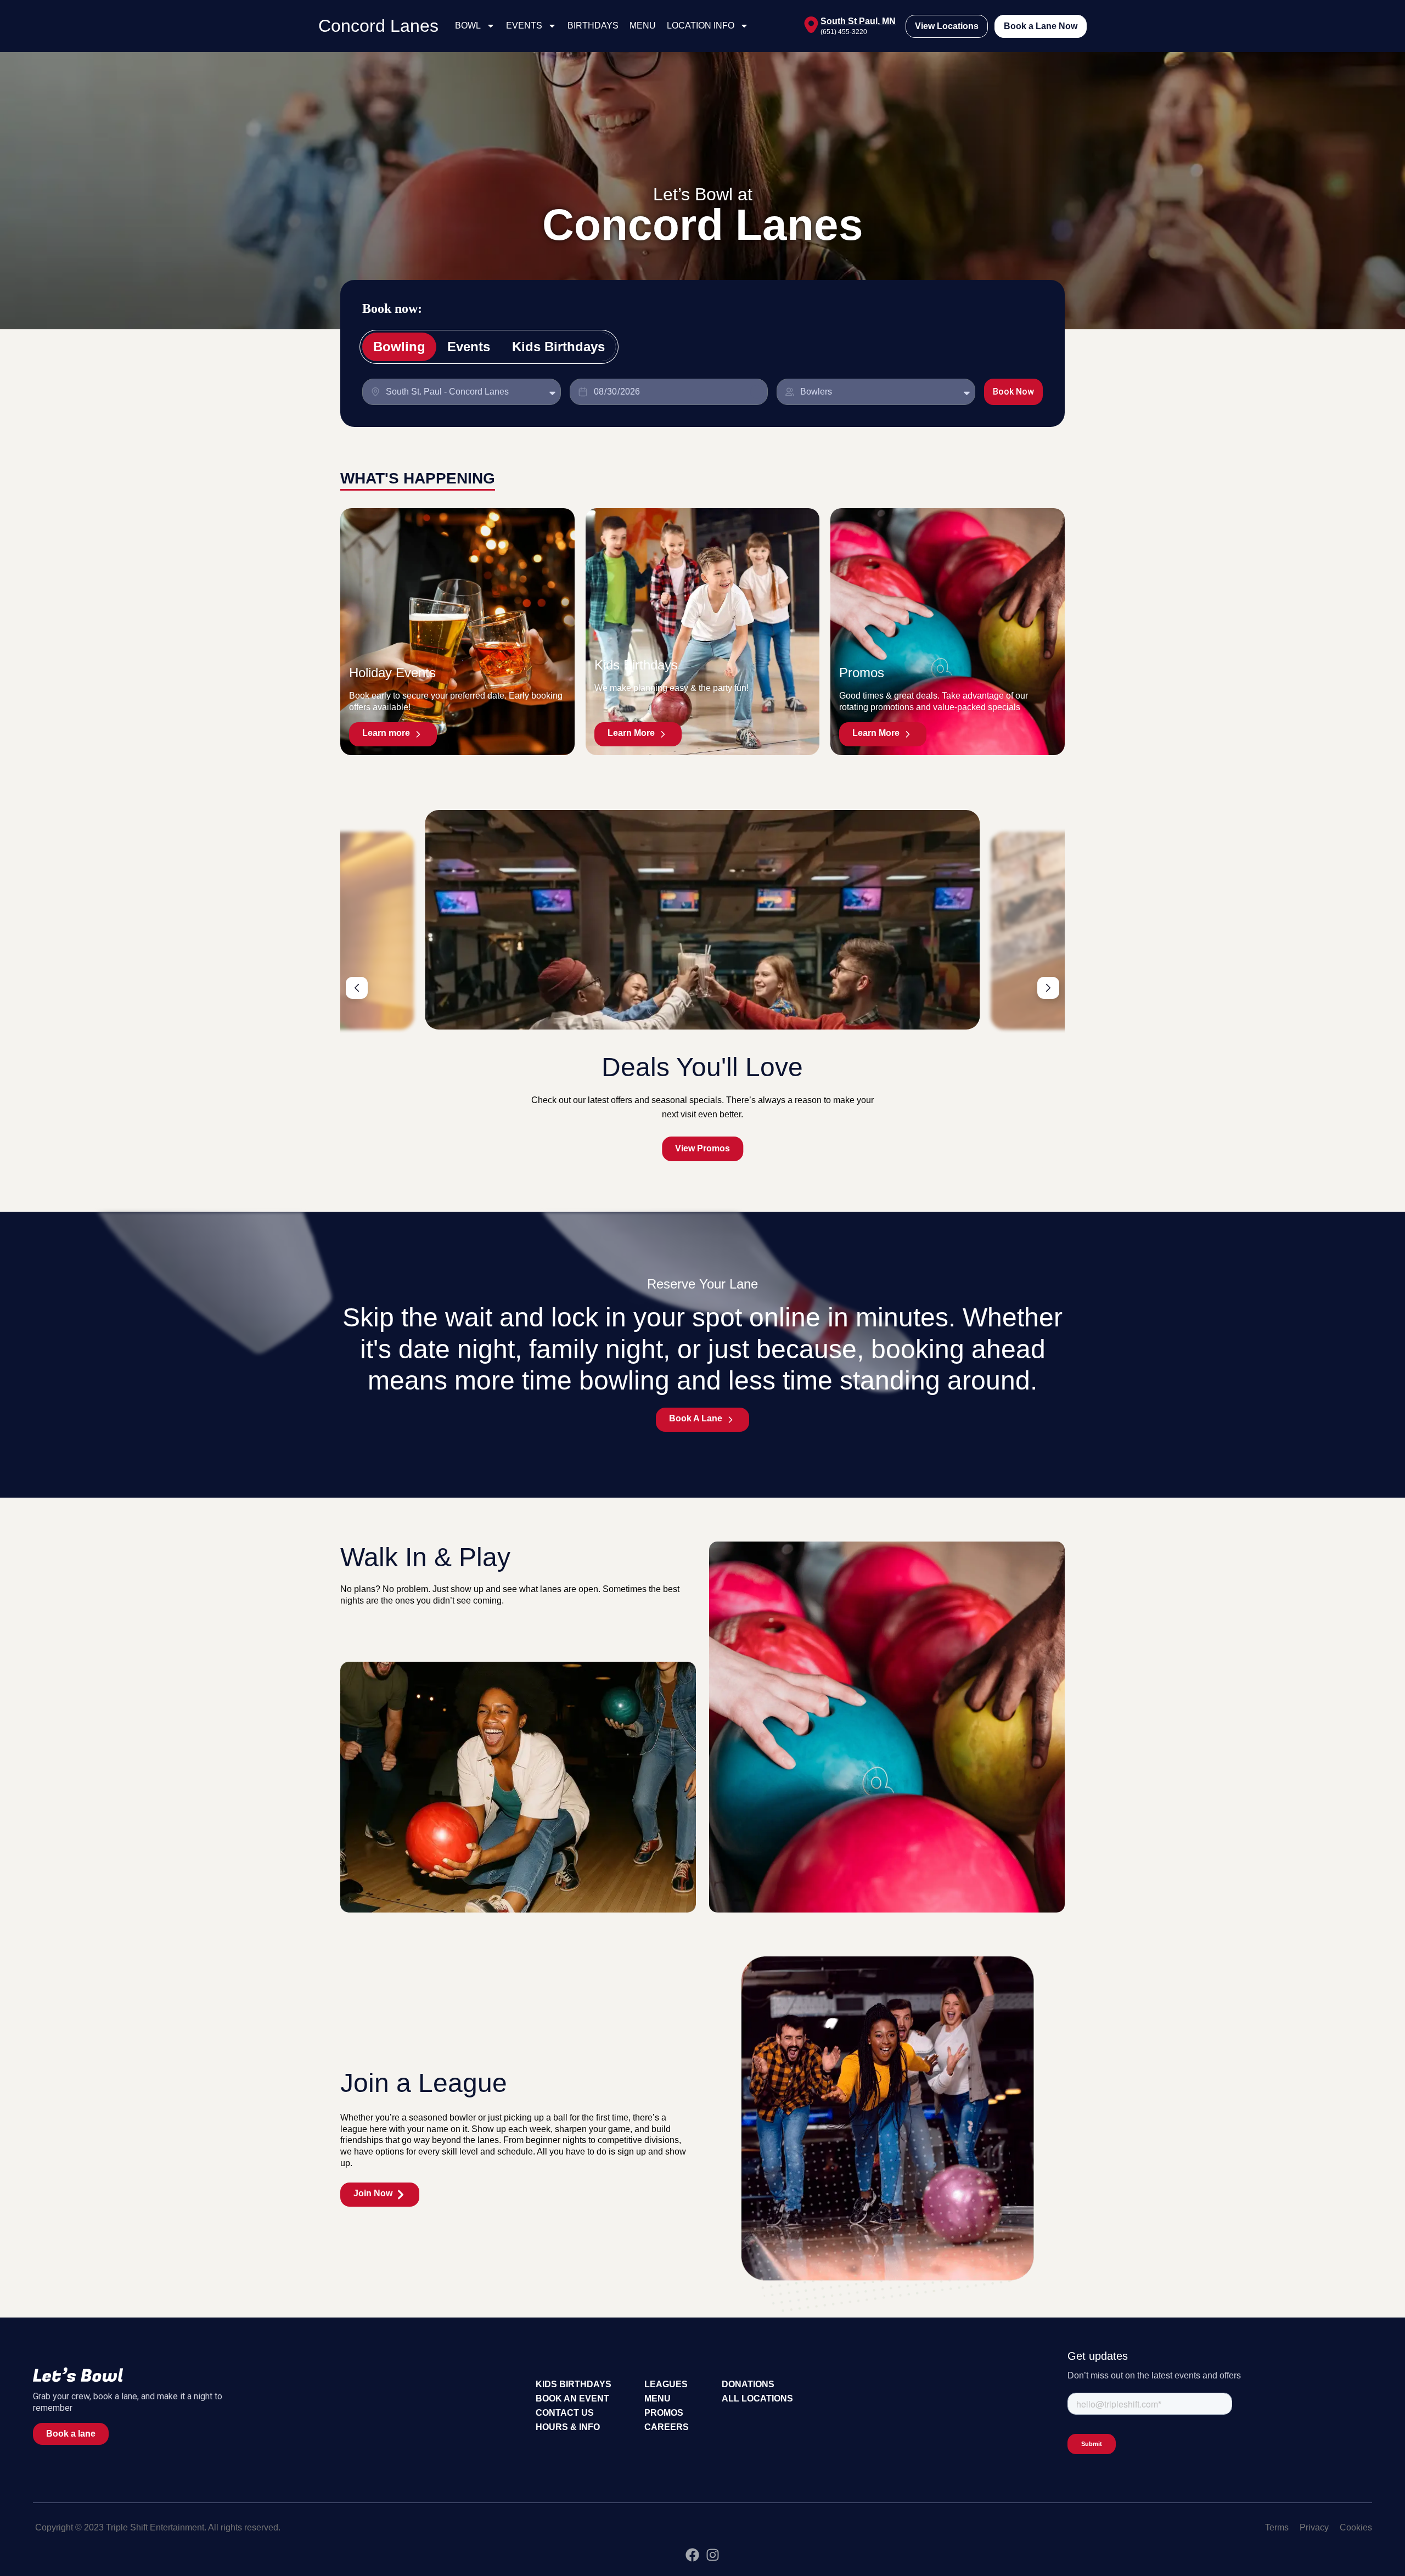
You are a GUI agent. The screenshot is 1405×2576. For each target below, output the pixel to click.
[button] (357, 988)
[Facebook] (692, 2555)
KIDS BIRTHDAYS (574, 2384)
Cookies (1356, 2527)
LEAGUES (666, 2384)
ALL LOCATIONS (757, 2398)
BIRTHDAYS (593, 26)
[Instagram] (713, 2555)
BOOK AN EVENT (572, 2398)
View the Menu (702, 1148)
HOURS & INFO (568, 2427)
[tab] (399, 347)
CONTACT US (565, 2413)
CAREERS (667, 2427)
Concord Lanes (378, 26)
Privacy (1314, 2527)
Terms (1277, 2527)
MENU (643, 26)
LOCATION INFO (701, 26)
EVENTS (524, 26)
